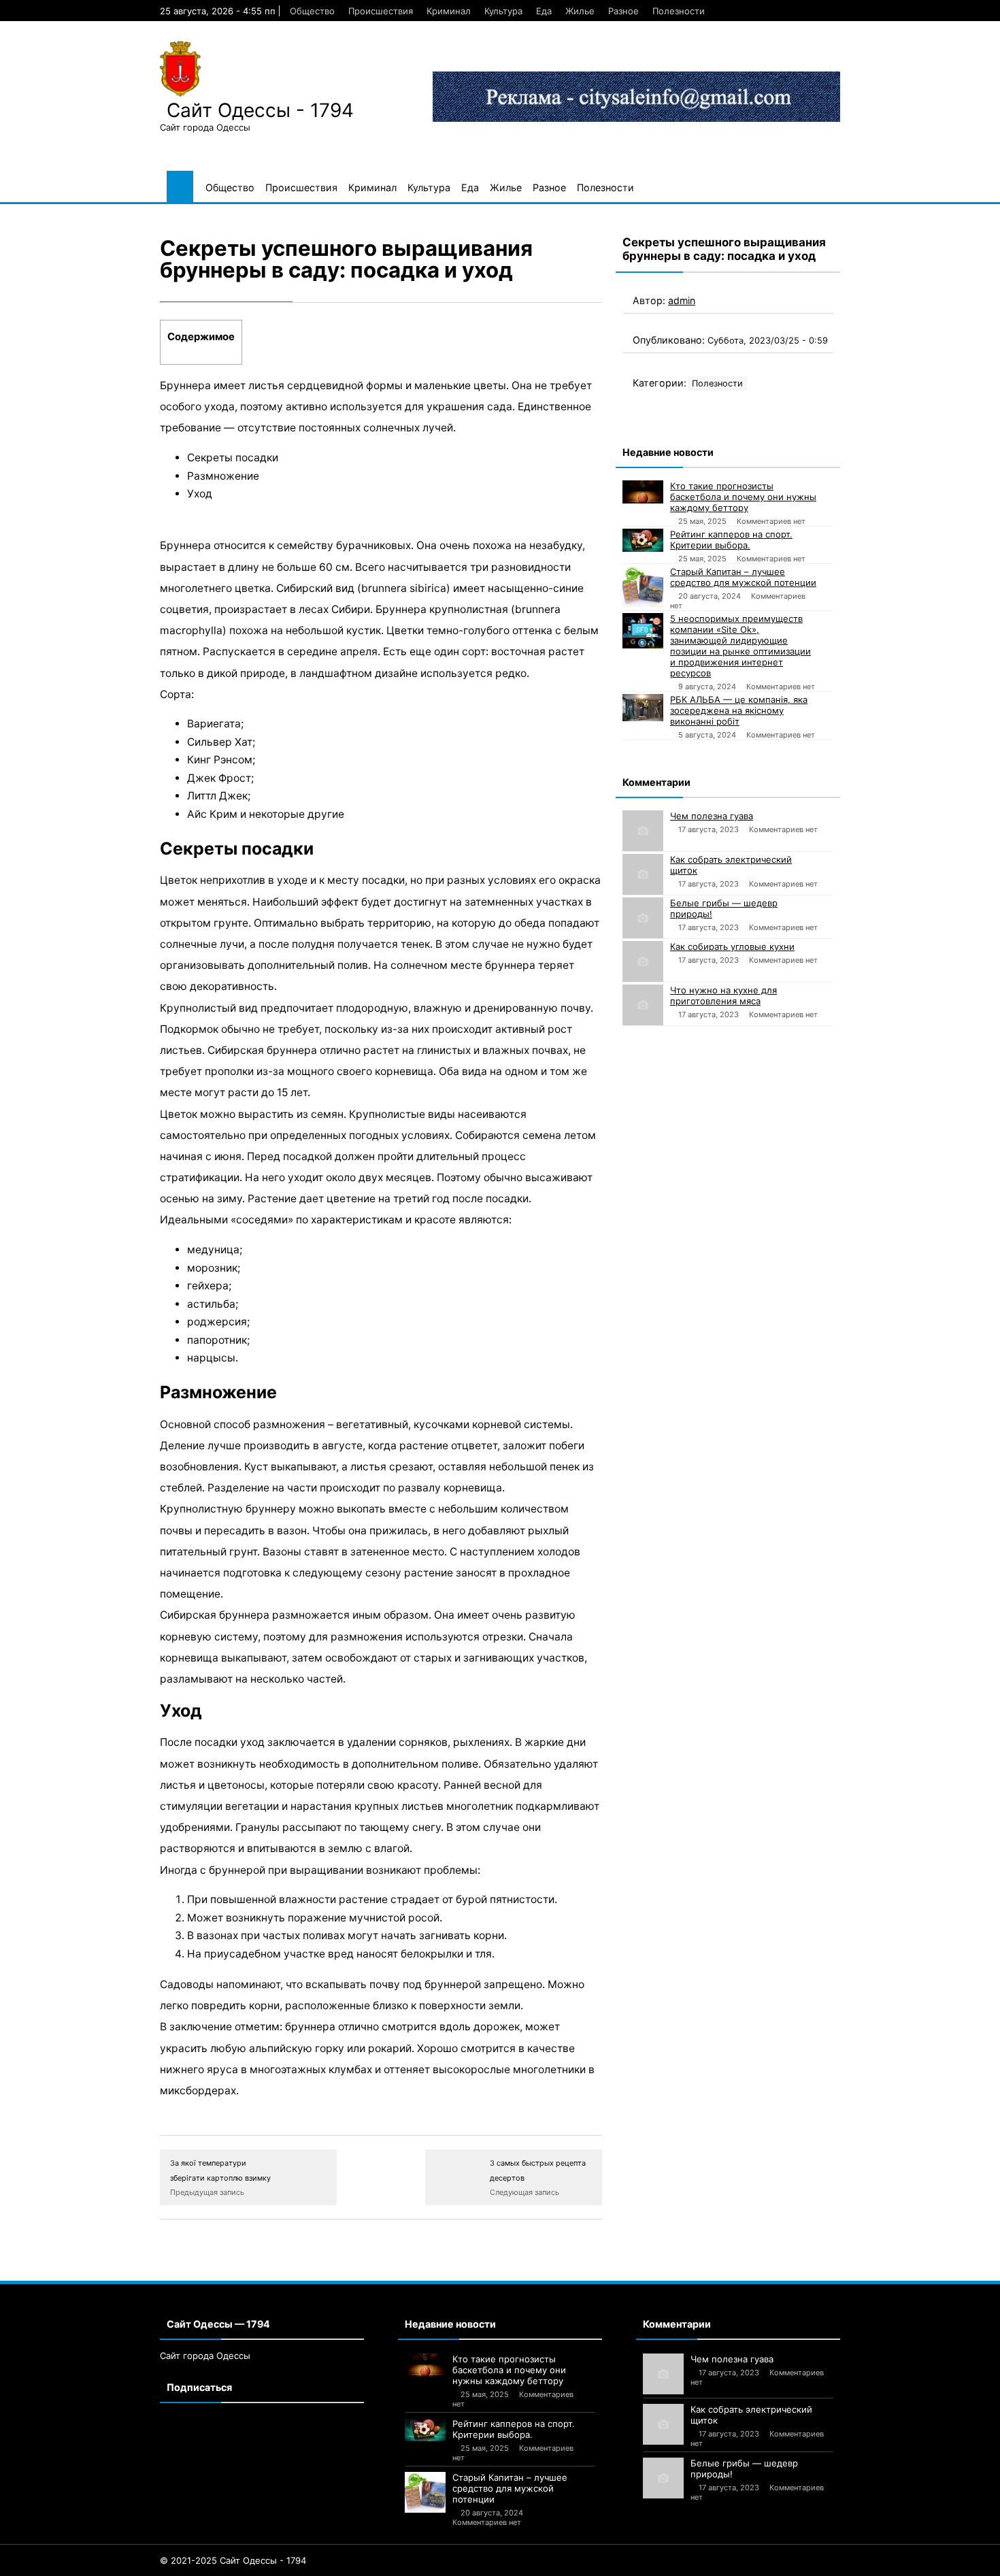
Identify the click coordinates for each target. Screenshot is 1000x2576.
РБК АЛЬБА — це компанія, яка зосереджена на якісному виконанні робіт (739, 710)
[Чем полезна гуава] (643, 831)
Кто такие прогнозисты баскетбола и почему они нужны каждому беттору (743, 497)
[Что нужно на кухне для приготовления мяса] (643, 1005)
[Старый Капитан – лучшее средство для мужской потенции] (643, 587)
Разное (623, 11)
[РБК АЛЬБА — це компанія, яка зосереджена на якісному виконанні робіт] (643, 708)
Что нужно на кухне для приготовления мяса (723, 995)
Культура (503, 11)
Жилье (580, 11)
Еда (544, 11)
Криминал (449, 11)
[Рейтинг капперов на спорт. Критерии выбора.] (643, 540)
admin (682, 300)
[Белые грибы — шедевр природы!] (643, 918)
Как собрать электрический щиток (731, 865)
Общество (312, 11)
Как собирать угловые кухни (732, 946)
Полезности (679, 11)
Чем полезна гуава (712, 816)
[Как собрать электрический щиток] (643, 874)
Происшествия (381, 11)
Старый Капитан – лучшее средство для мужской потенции (743, 577)
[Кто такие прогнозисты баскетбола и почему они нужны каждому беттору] (643, 492)
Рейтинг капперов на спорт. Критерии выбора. (731, 540)
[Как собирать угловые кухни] (643, 961)
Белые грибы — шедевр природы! (724, 908)
